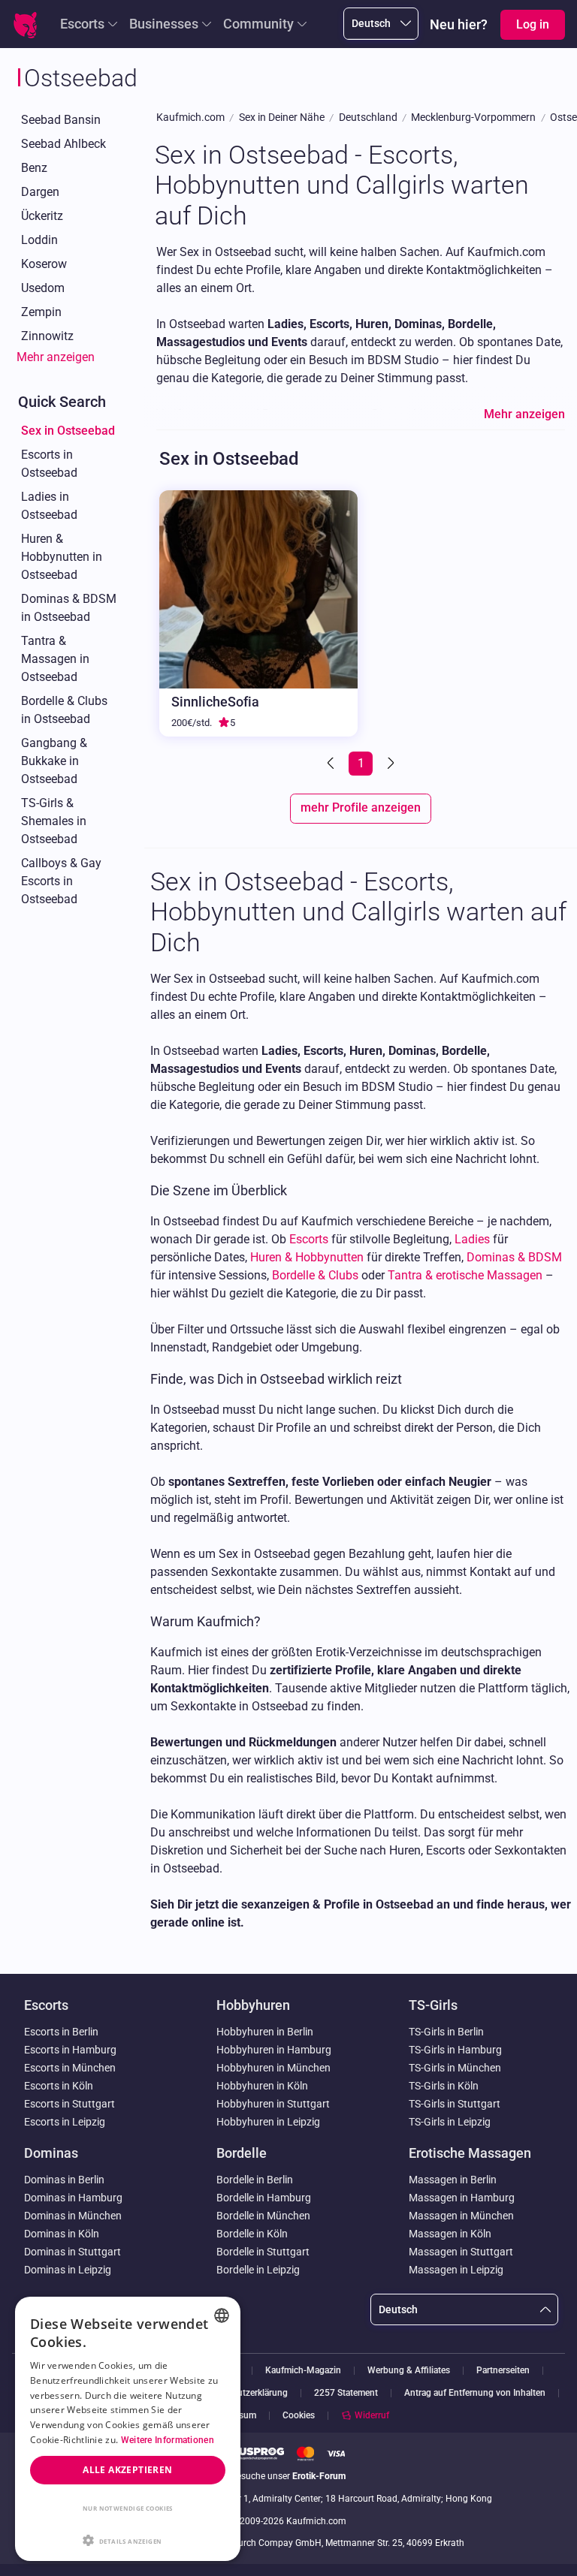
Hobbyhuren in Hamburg (274, 2050)
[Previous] (332, 764)
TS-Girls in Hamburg (455, 2050)
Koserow (44, 264)
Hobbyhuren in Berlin (265, 2032)
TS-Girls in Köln (444, 2086)
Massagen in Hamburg (462, 2198)
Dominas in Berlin (64, 2180)
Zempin (41, 312)
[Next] (389, 764)
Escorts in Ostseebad (49, 464)
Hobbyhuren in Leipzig (268, 2122)
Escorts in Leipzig (65, 2122)
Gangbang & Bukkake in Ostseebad (54, 761)
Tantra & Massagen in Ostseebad (55, 659)
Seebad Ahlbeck (63, 144)
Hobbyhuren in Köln (262, 2086)
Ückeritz (42, 216)
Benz (34, 168)
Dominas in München (73, 2216)
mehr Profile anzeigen (361, 807)
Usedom (43, 288)
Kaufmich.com (190, 118)
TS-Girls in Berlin (446, 2032)
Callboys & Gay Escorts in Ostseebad (61, 881)
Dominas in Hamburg (73, 2198)
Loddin (39, 240)
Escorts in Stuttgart (69, 2104)
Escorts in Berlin (61, 2032)
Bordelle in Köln (252, 2234)
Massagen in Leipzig (456, 2270)
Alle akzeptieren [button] (127, 2470)
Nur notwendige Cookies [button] (128, 2508)
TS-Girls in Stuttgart (455, 2104)
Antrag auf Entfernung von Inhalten (475, 2393)
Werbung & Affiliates (409, 2371)
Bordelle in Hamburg (264, 2198)
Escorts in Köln (59, 2086)
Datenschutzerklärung (244, 2393)
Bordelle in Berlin (255, 2180)
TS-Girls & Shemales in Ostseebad (54, 821)
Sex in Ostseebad (68, 431)
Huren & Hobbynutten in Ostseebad (62, 557)
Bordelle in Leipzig (258, 2270)
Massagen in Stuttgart (461, 2252)
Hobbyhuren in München (273, 2068)
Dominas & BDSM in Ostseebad (69, 608)
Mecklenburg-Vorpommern (473, 118)
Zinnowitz (47, 336)
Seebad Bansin (61, 120)
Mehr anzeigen (56, 357)
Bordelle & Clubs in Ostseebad (64, 710)
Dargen (40, 192)
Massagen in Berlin (453, 2180)
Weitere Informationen (168, 2440)
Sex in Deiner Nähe (282, 118)
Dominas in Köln (62, 2234)
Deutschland (368, 118)
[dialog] (128, 2429)
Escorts (82, 24)
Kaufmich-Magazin (303, 2371)
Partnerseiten (503, 2371)
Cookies (299, 2415)
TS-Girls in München (455, 2068)
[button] (128, 2539)
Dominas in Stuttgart (73, 2252)
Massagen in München (461, 2216)
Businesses (164, 24)
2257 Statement (346, 2393)
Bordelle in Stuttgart (263, 2252)
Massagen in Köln (450, 2234)
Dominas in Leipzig (68, 2270)
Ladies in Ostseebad (49, 506)
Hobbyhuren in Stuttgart (273, 2104)
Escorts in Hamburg (70, 2050)
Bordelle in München (263, 2216)
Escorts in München (70, 2068)
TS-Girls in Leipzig (450, 2122)
